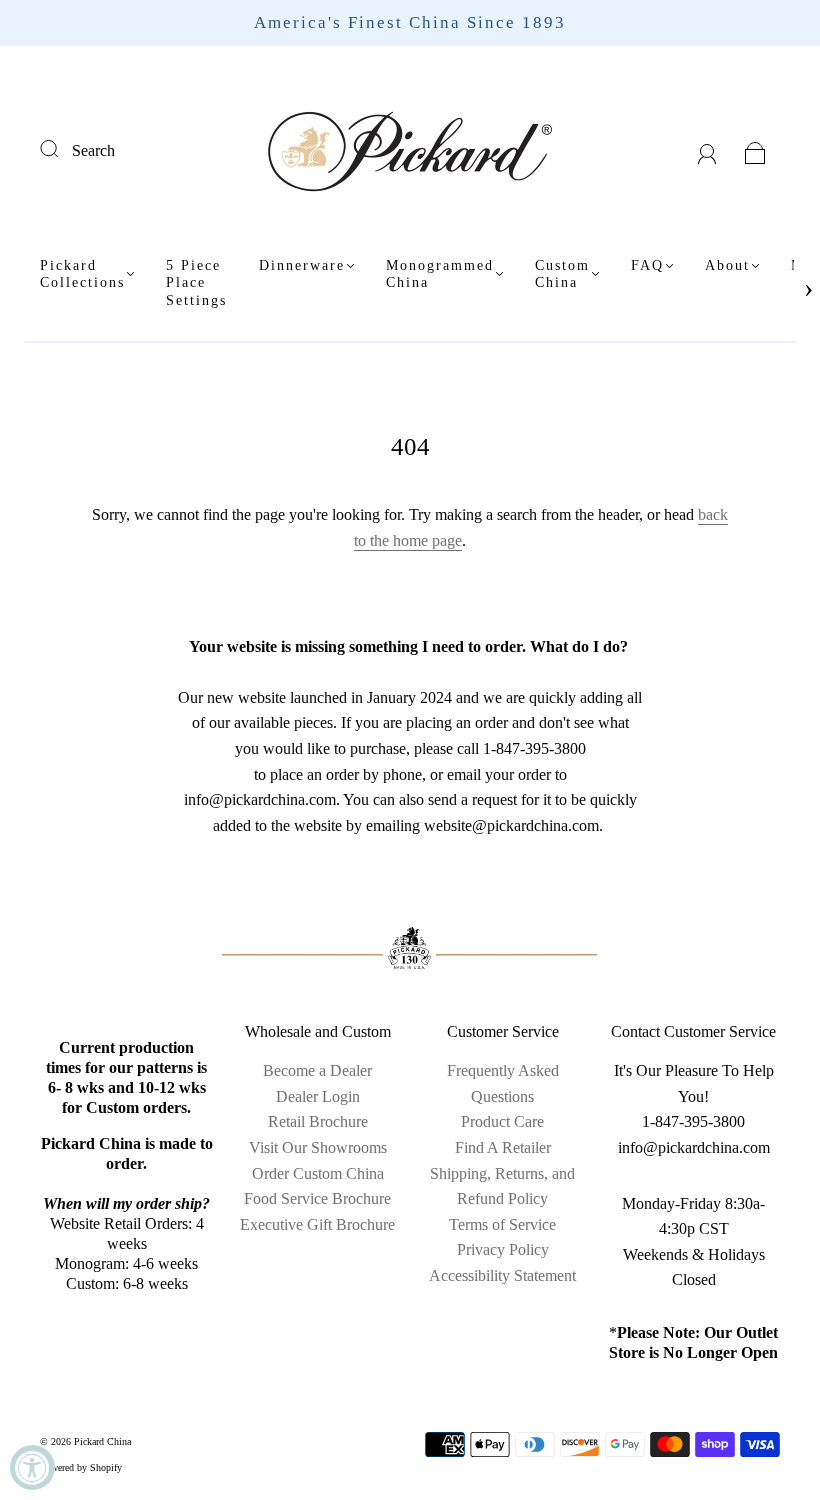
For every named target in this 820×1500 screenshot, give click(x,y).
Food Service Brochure (317, 1198)
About (727, 265)
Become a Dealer (317, 1070)
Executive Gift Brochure (317, 1224)
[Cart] (755, 150)
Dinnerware (302, 265)
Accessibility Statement (502, 1275)
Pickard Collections (82, 274)
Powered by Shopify (81, 1467)
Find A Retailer (503, 1147)
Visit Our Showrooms (318, 1147)
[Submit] (62, 148)
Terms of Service (502, 1224)
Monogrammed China (440, 274)
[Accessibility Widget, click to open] (32, 1467)
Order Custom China (318, 1173)
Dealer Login (318, 1096)
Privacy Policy (503, 1249)
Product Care (502, 1121)
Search (93, 150)
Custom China (562, 274)
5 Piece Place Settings (196, 283)
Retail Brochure (318, 1121)
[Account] (707, 150)
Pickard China (102, 1441)
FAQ (647, 265)
